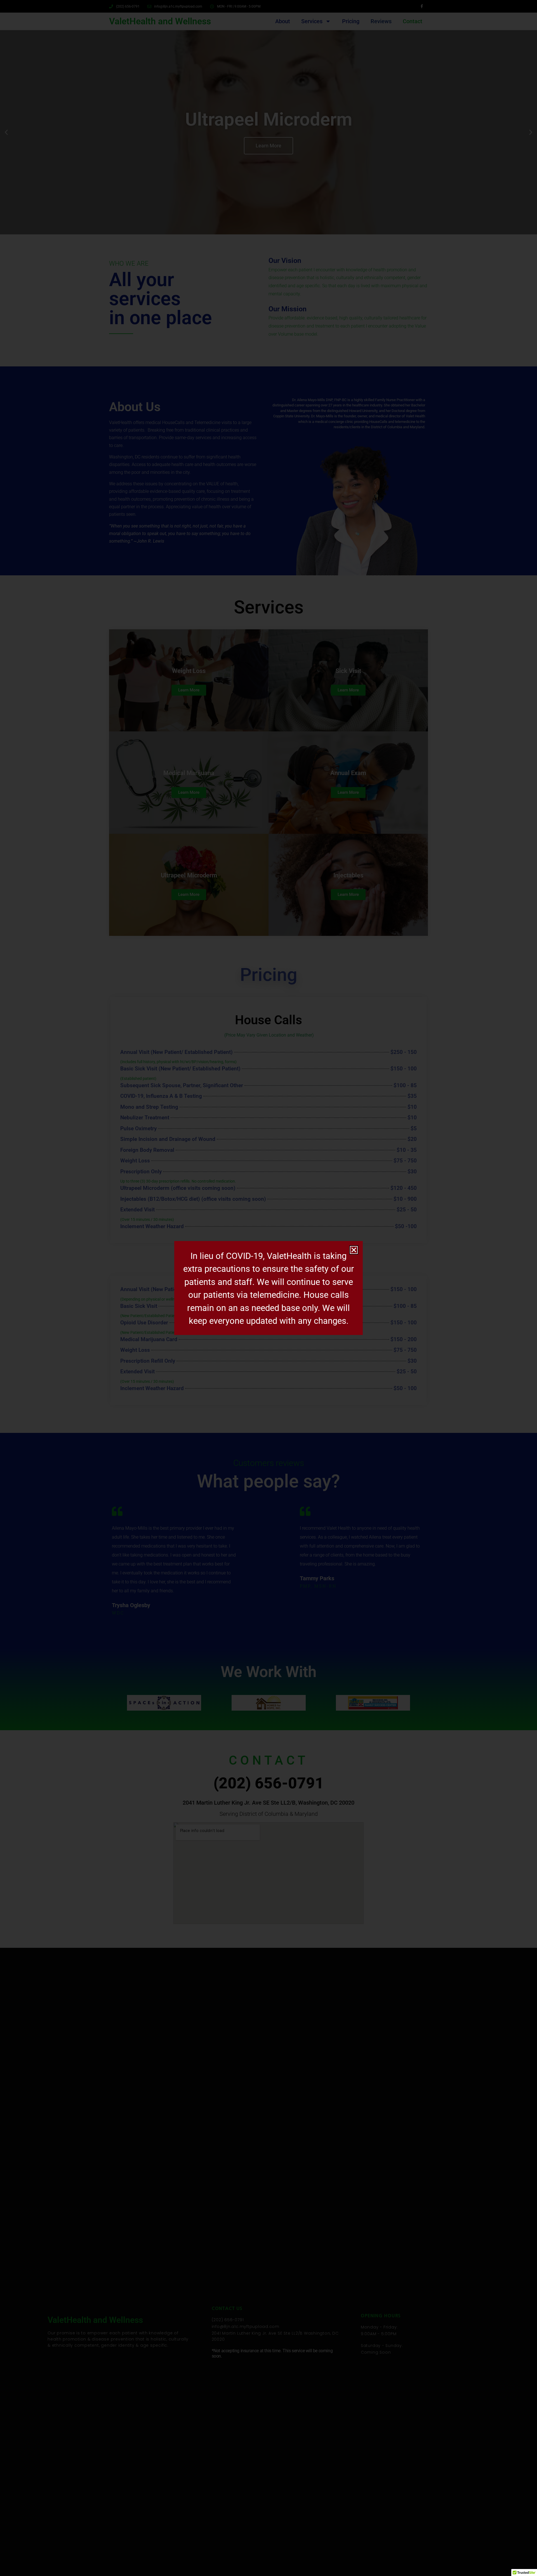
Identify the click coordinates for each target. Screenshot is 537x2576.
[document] (268, 1288)
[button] (354, 1250)
